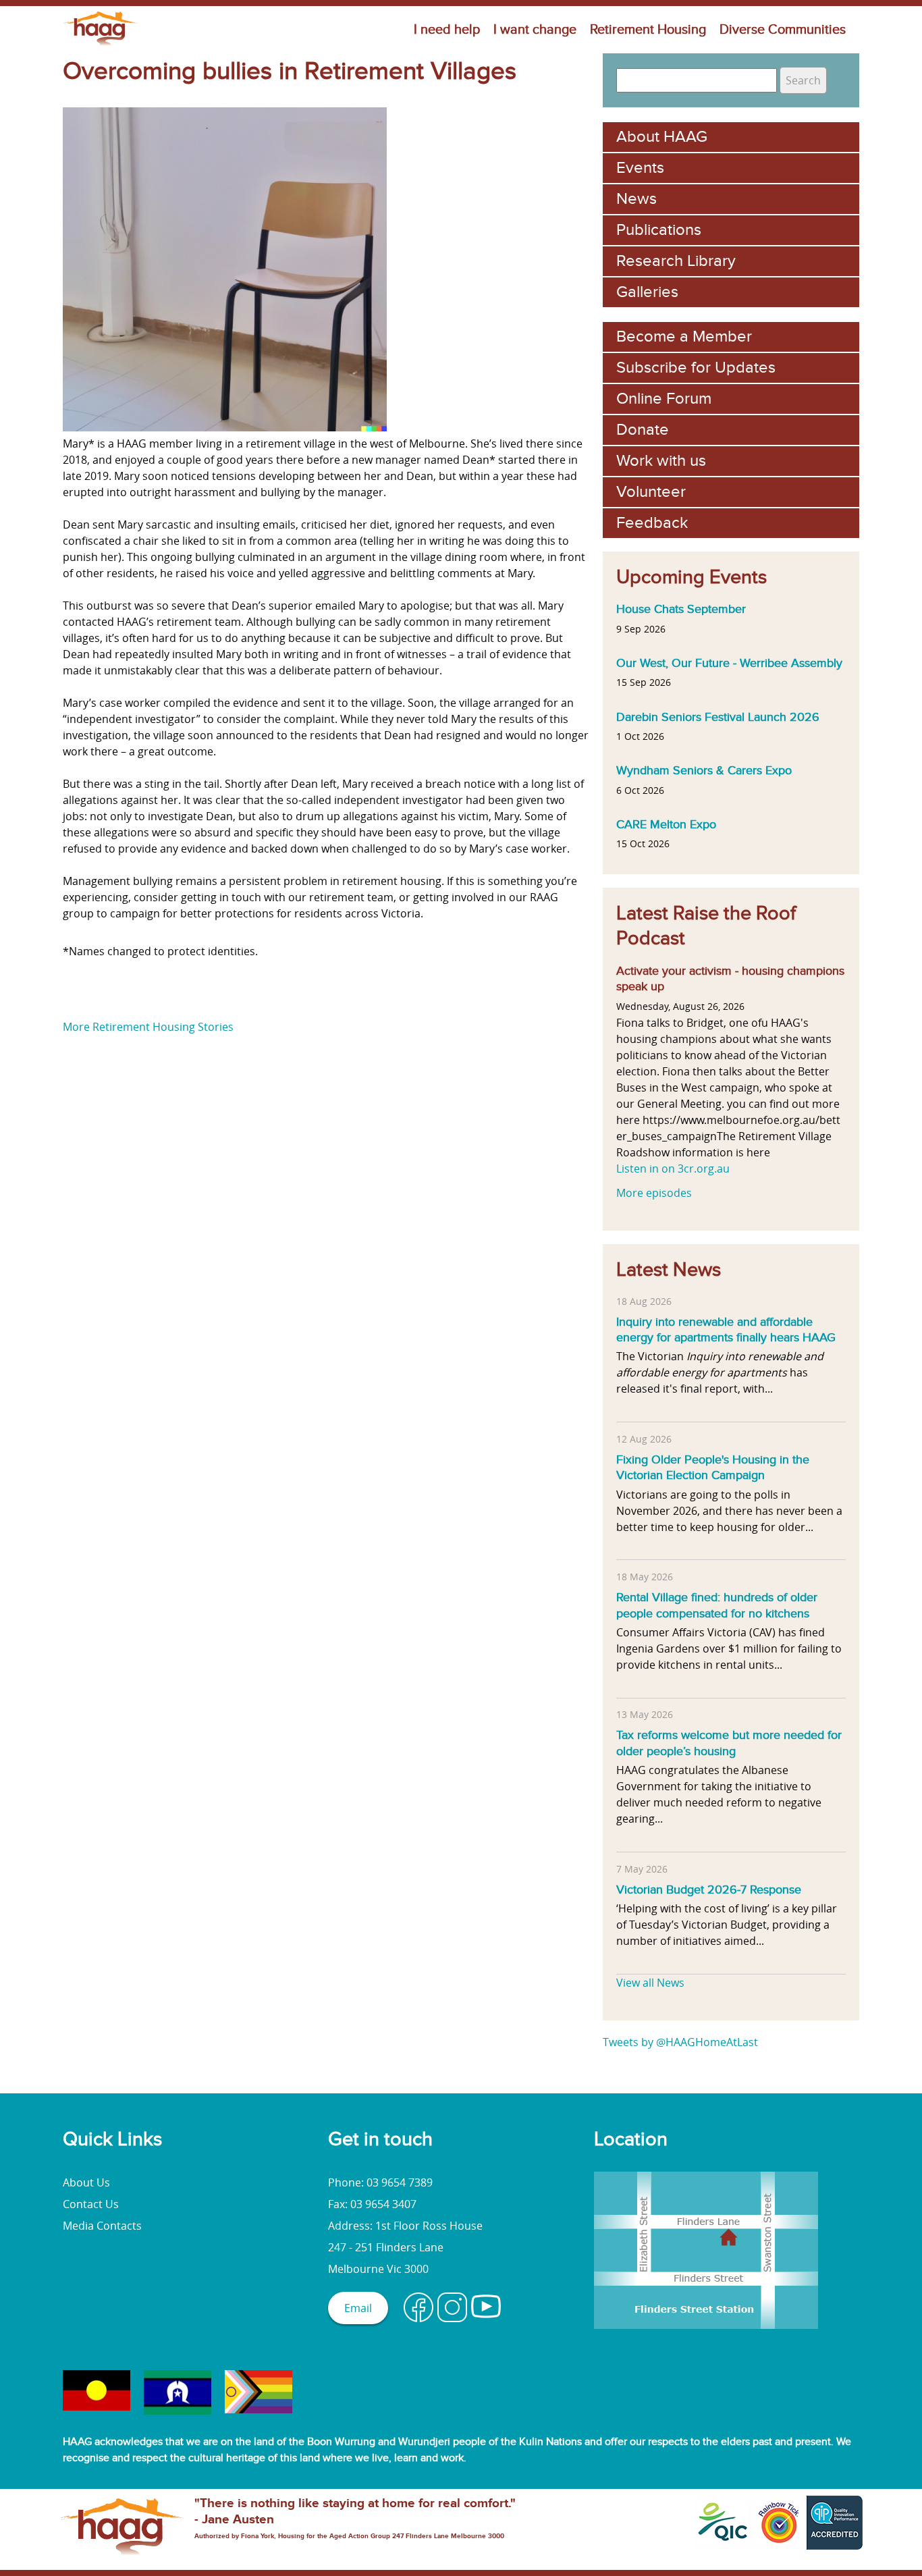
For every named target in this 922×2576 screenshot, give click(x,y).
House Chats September (681, 609)
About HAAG (662, 137)
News (636, 199)
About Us (86, 2182)
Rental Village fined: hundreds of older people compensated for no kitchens (717, 1605)
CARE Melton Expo (666, 824)
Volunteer (651, 492)
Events (640, 168)
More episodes (654, 1193)
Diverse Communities (783, 30)
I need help (447, 30)
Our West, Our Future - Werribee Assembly (729, 663)
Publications (659, 230)
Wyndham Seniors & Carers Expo (704, 770)
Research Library (676, 261)
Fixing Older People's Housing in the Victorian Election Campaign (713, 1468)
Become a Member (684, 337)
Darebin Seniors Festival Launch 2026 (718, 717)
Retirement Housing (648, 30)
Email (358, 2308)
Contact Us (91, 2204)
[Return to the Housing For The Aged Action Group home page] (101, 45)
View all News (650, 1983)
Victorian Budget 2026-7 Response (709, 1889)
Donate (643, 430)
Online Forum (664, 399)
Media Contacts (102, 2226)
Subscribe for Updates (696, 368)
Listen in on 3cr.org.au (673, 1169)
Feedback (652, 523)
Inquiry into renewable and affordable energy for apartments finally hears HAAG (726, 1330)
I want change (535, 30)
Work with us (661, 461)
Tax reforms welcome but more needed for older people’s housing (729, 1743)
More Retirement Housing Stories (148, 1027)
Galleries (647, 292)
